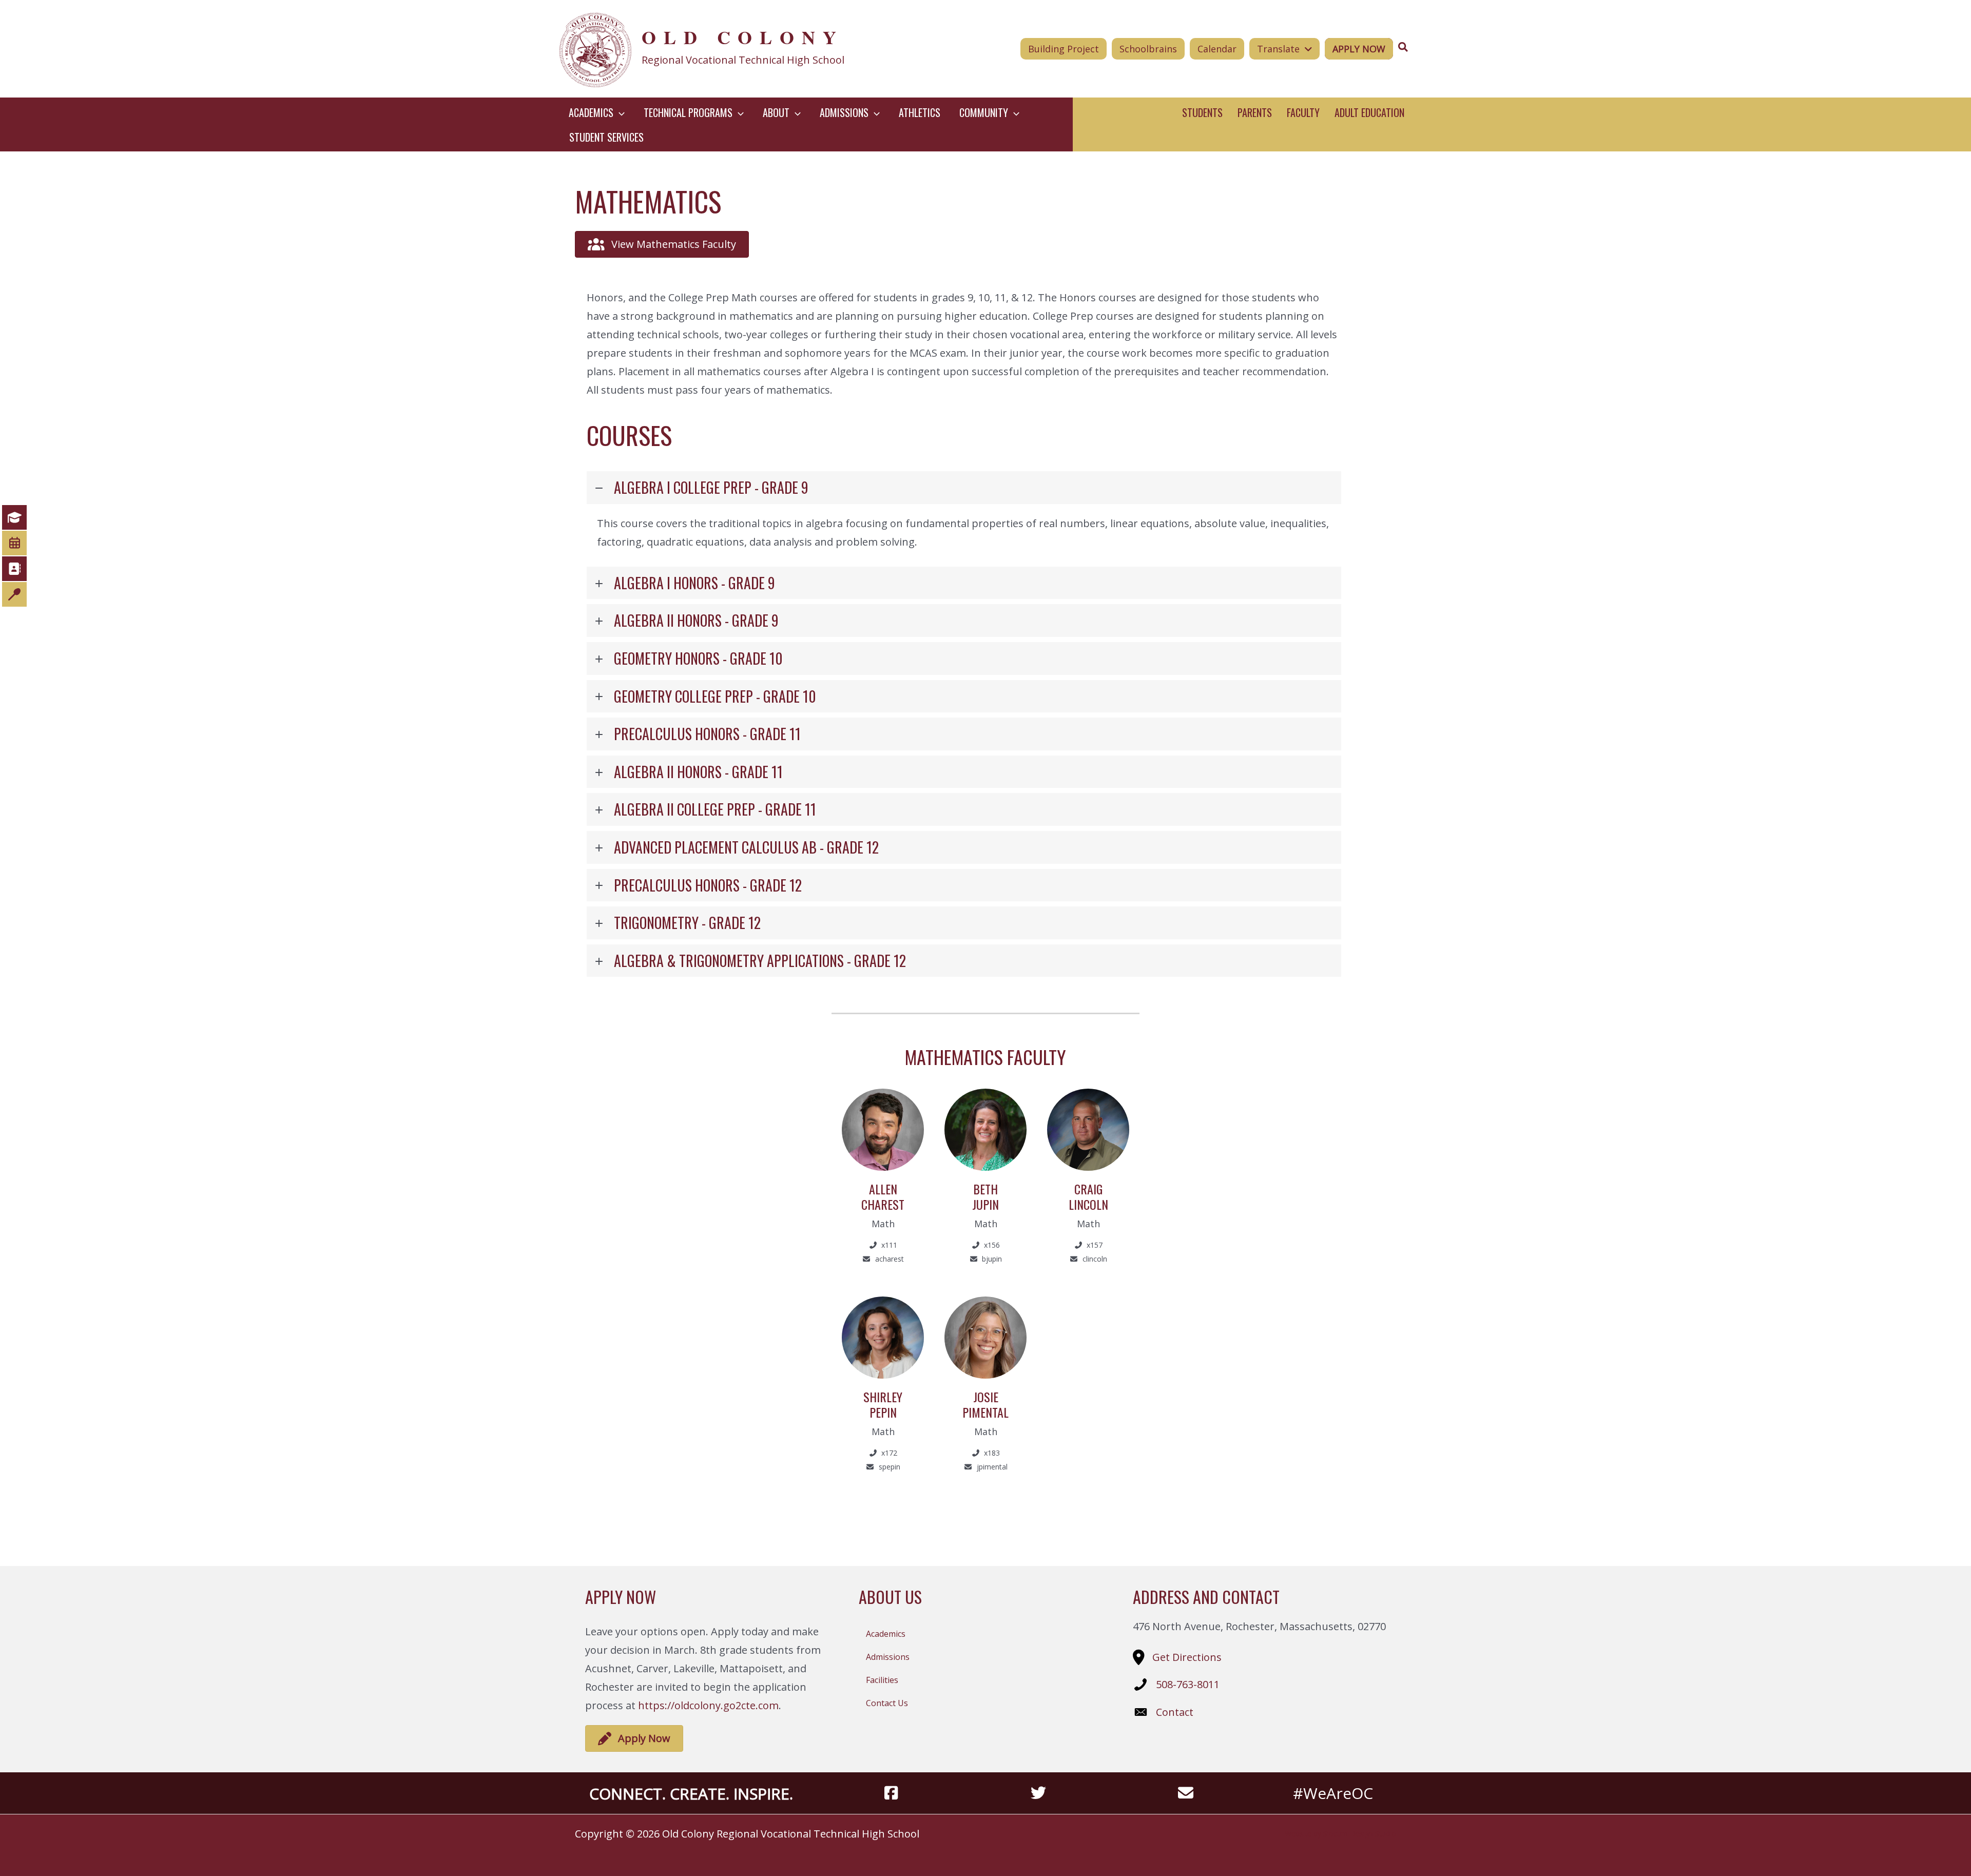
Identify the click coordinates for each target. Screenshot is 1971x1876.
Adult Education (1369, 112)
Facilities (882, 1680)
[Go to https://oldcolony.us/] (732, 49)
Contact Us (887, 1703)
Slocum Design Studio (1360, 1834)
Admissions (888, 1657)
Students (1202, 112)
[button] (619, 112)
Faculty (1303, 112)
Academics (886, 1634)
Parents (1255, 112)
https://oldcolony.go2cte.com (708, 1705)
